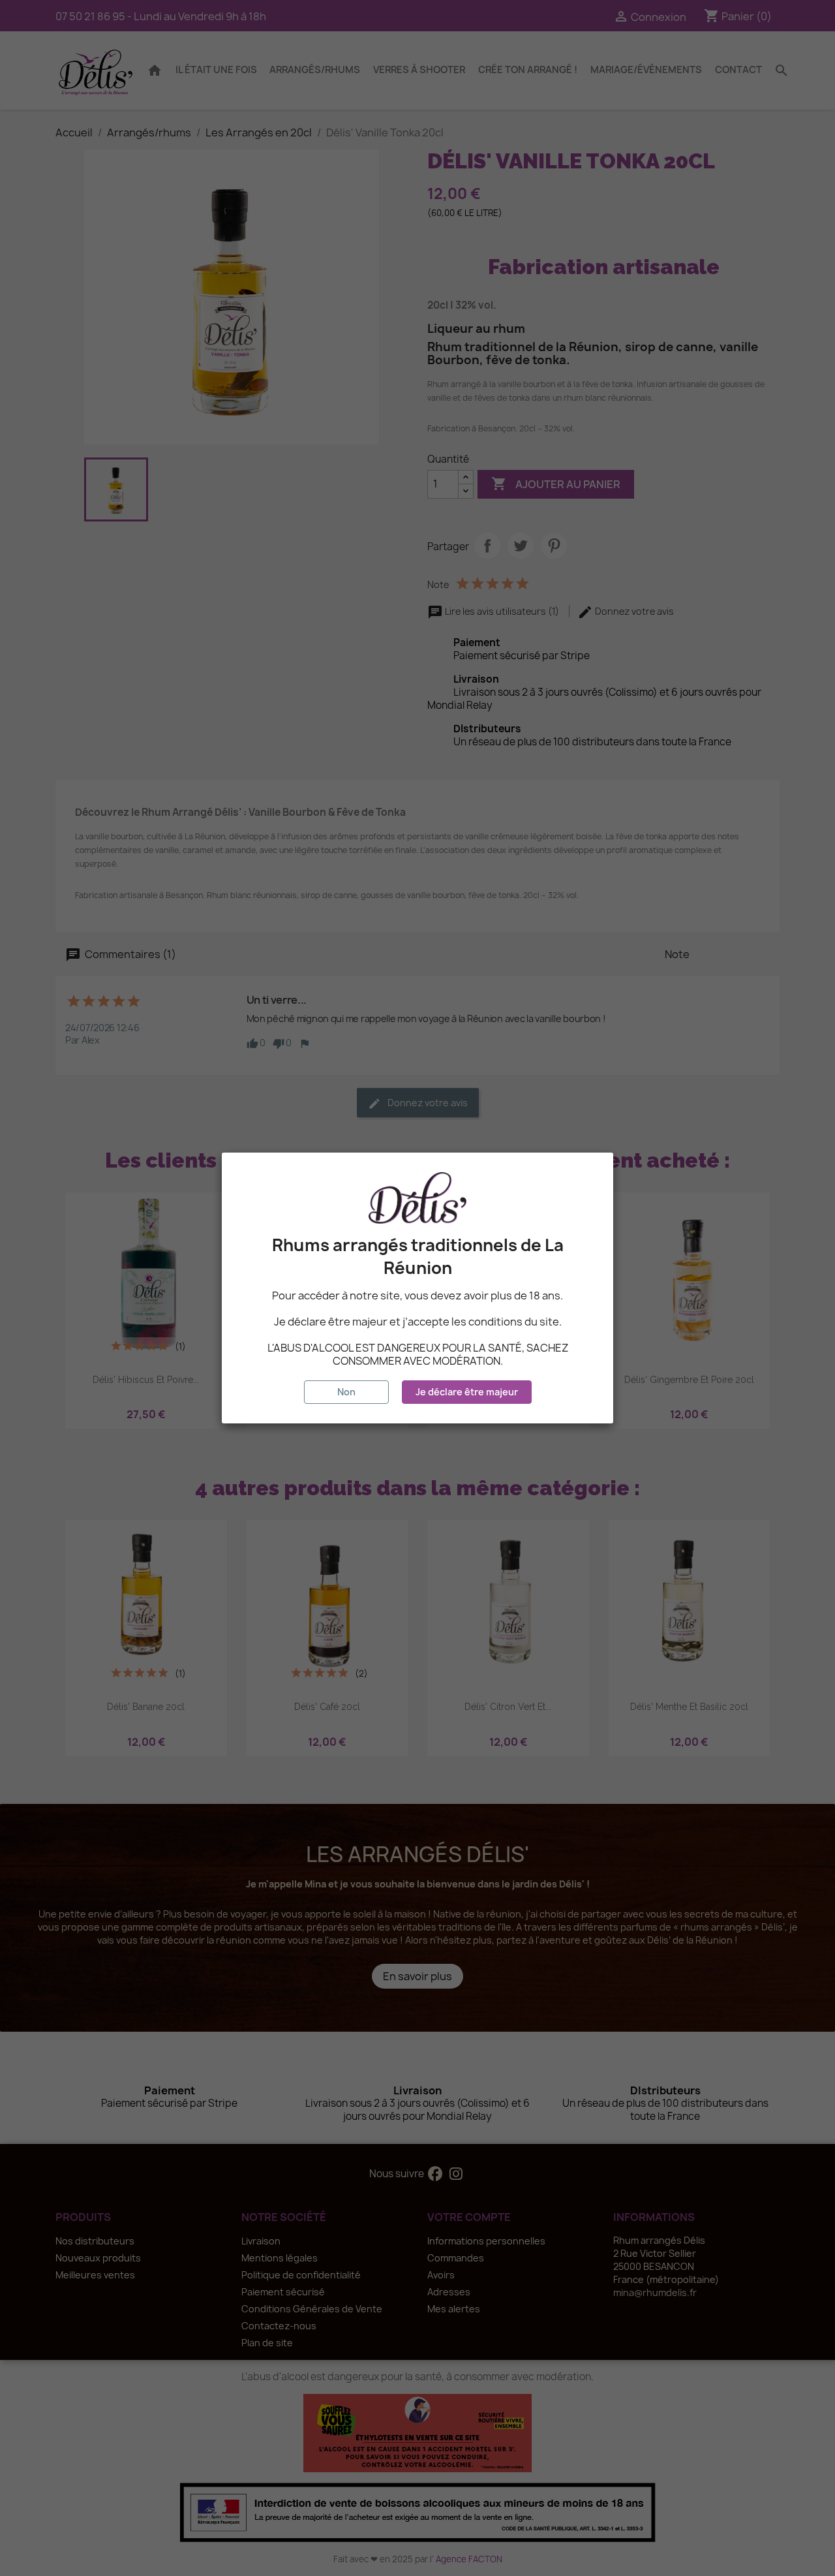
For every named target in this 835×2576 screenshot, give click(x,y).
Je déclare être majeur (467, 1392)
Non (346, 1392)
